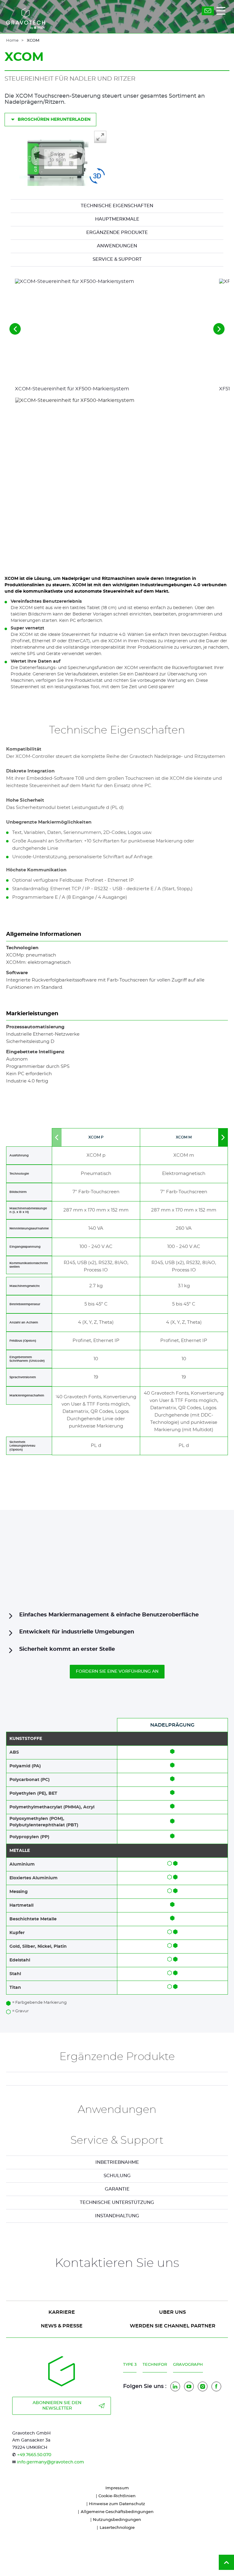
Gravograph (188, 2365)
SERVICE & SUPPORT (117, 259)
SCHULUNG (117, 2176)
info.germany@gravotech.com (51, 2462)
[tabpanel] (117, 2162)
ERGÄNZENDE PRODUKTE (117, 233)
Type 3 (130, 2365)
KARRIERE (62, 2312)
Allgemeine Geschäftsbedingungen (117, 2512)
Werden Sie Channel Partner (173, 2326)
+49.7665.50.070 (34, 2455)
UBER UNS (172, 2312)
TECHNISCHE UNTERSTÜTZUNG (117, 2203)
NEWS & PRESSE (62, 2326)
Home (12, 41)
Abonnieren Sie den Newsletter (57, 2406)
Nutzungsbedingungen (117, 2520)
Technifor (155, 2365)
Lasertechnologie (117, 2528)
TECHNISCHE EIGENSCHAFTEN (117, 206)
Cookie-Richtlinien (117, 2496)
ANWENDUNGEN (117, 246)
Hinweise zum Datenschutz (117, 2504)
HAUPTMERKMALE (117, 219)
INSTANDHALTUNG (117, 2216)
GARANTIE (117, 2189)
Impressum (117, 2488)
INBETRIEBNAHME (117, 2162)
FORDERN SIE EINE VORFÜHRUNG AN (117, 1671)
